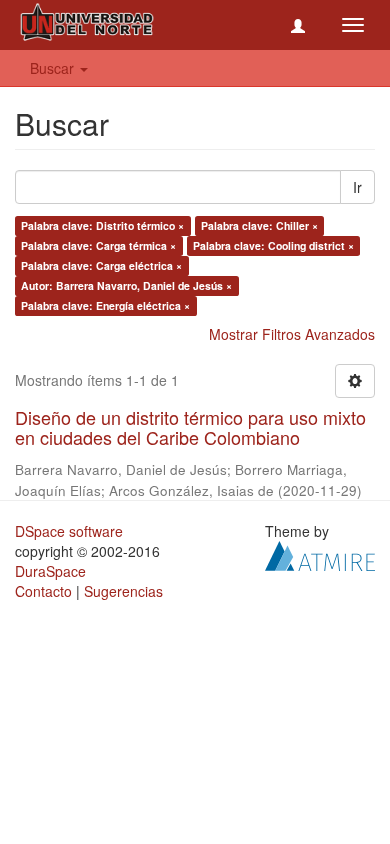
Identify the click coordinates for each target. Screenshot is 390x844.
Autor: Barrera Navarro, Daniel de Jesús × (126, 285)
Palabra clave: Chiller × (259, 225)
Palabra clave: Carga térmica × (98, 245)
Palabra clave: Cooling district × (273, 245)
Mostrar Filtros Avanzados (292, 334)
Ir (357, 187)
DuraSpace (50, 571)
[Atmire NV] (320, 553)
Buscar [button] (54, 68)
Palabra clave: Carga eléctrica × (101, 265)
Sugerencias (123, 591)
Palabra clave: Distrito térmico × (102, 225)
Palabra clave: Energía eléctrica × (105, 305)
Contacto (43, 591)
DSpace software (69, 531)
